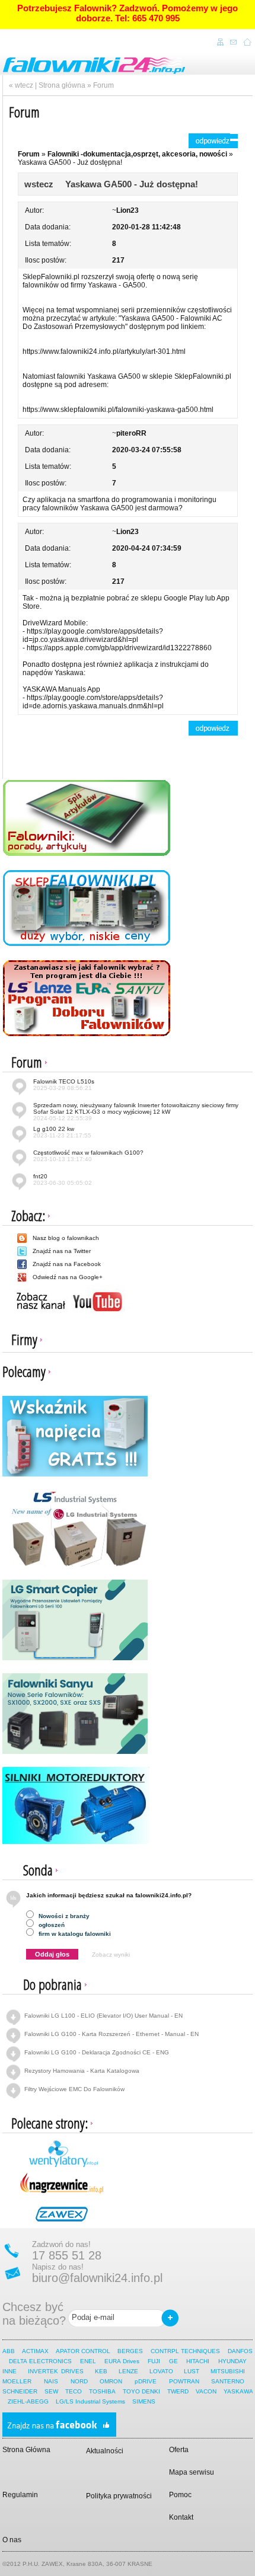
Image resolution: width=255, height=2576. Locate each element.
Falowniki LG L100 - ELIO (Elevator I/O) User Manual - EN (103, 2016)
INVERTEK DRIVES (56, 2371)
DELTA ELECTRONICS (40, 2361)
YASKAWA (238, 2391)
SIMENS (144, 2401)
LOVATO (161, 2371)
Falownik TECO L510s (64, 1085)
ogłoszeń (51, 1925)
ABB (9, 2351)
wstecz (39, 184)
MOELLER (17, 2381)
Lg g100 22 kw (62, 1132)
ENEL (88, 2361)
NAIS (51, 2381)
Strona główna (62, 85)
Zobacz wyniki (111, 1955)
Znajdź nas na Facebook (67, 1264)
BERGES (130, 2351)
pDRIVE (146, 2381)
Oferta (179, 2450)
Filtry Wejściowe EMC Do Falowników (74, 2089)
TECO (74, 2391)
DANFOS (240, 2351)
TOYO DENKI (141, 2391)
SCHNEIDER (20, 2391)
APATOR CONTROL (83, 2351)
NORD (79, 2381)
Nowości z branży (63, 1916)
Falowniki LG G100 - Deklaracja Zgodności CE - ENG (97, 2052)
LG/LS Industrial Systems (90, 2401)
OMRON (111, 2381)
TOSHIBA (102, 2391)
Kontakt (181, 2517)
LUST (192, 2371)
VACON (206, 2391)
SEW (51, 2391)
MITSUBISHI (228, 2371)
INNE (9, 2371)
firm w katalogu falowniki (74, 1934)
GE (173, 2361)
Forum (103, 85)
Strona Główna (26, 2450)
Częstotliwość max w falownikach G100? (88, 1156)
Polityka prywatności (119, 2496)
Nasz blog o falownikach (66, 1238)
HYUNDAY (232, 2361)
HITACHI (199, 2361)
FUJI (154, 2361)
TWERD (178, 2391)
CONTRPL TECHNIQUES (185, 2351)
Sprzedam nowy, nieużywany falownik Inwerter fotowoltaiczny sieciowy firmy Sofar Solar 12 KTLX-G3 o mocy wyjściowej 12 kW (136, 1112)
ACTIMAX (35, 2351)
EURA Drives (122, 2361)
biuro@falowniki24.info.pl (97, 2278)
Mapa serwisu (192, 2472)
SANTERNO (228, 2381)
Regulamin (20, 2495)
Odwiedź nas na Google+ (68, 1277)
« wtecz (21, 85)
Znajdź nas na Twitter (62, 1251)
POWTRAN (184, 2381)
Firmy (24, 1339)
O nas (12, 2540)
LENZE (128, 2371)
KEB (101, 2371)
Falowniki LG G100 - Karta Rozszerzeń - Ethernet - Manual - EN (111, 2034)
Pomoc (180, 2495)
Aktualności (105, 2451)
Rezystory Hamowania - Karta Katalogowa (82, 2071)
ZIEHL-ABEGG (29, 2401)
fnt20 (63, 1180)
